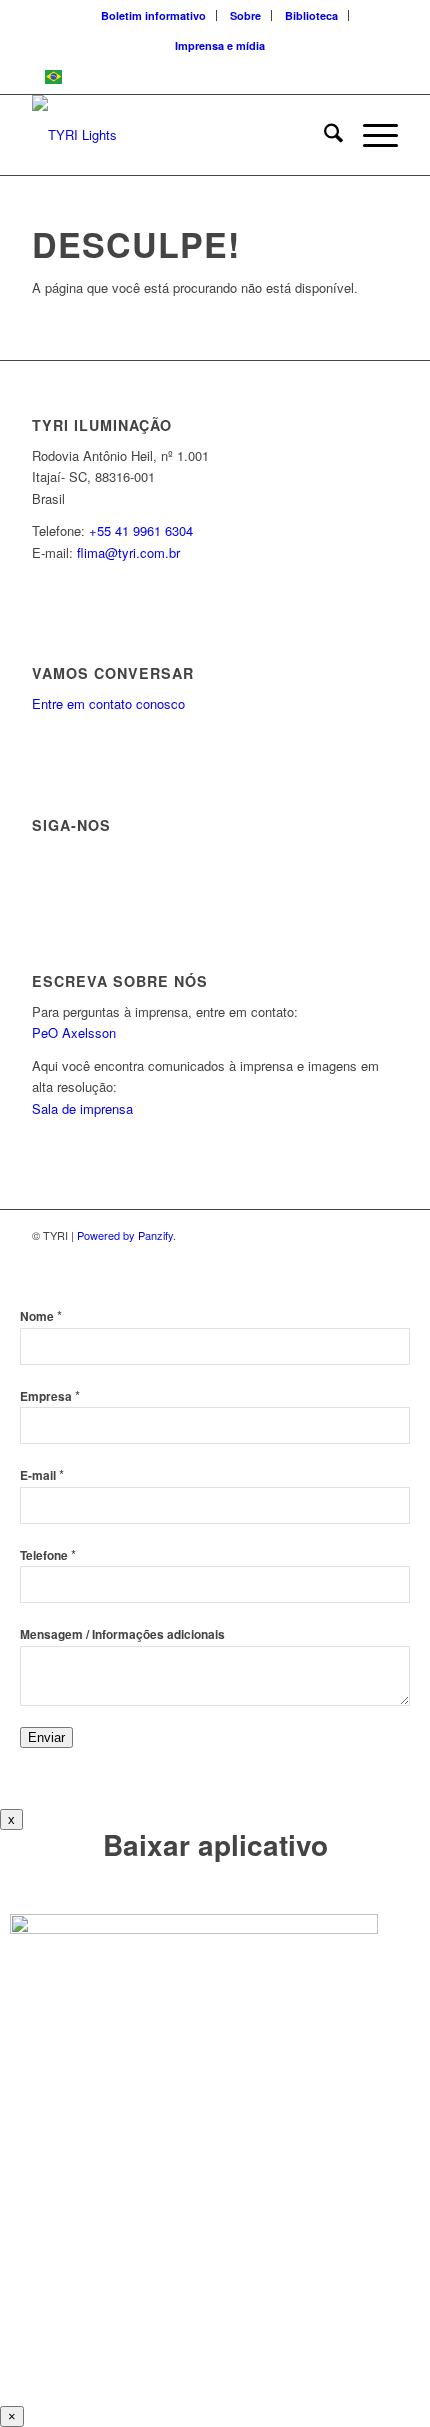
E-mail (42, 1475)
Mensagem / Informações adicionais (122, 1634)
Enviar (46, 1737)
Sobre (245, 15)
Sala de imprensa (82, 1108)
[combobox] (215, 77)
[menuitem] (154, 15)
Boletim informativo (153, 15)
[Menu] (370, 135)
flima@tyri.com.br (128, 552)
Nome (41, 1316)
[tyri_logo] (178, 135)
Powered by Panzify (125, 1235)
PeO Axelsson (74, 1032)
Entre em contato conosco (108, 703)
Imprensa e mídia (220, 45)
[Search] (323, 135)
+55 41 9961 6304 (141, 530)
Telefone (48, 1555)
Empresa (50, 1396)
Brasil (88, 76)
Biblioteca (311, 15)
